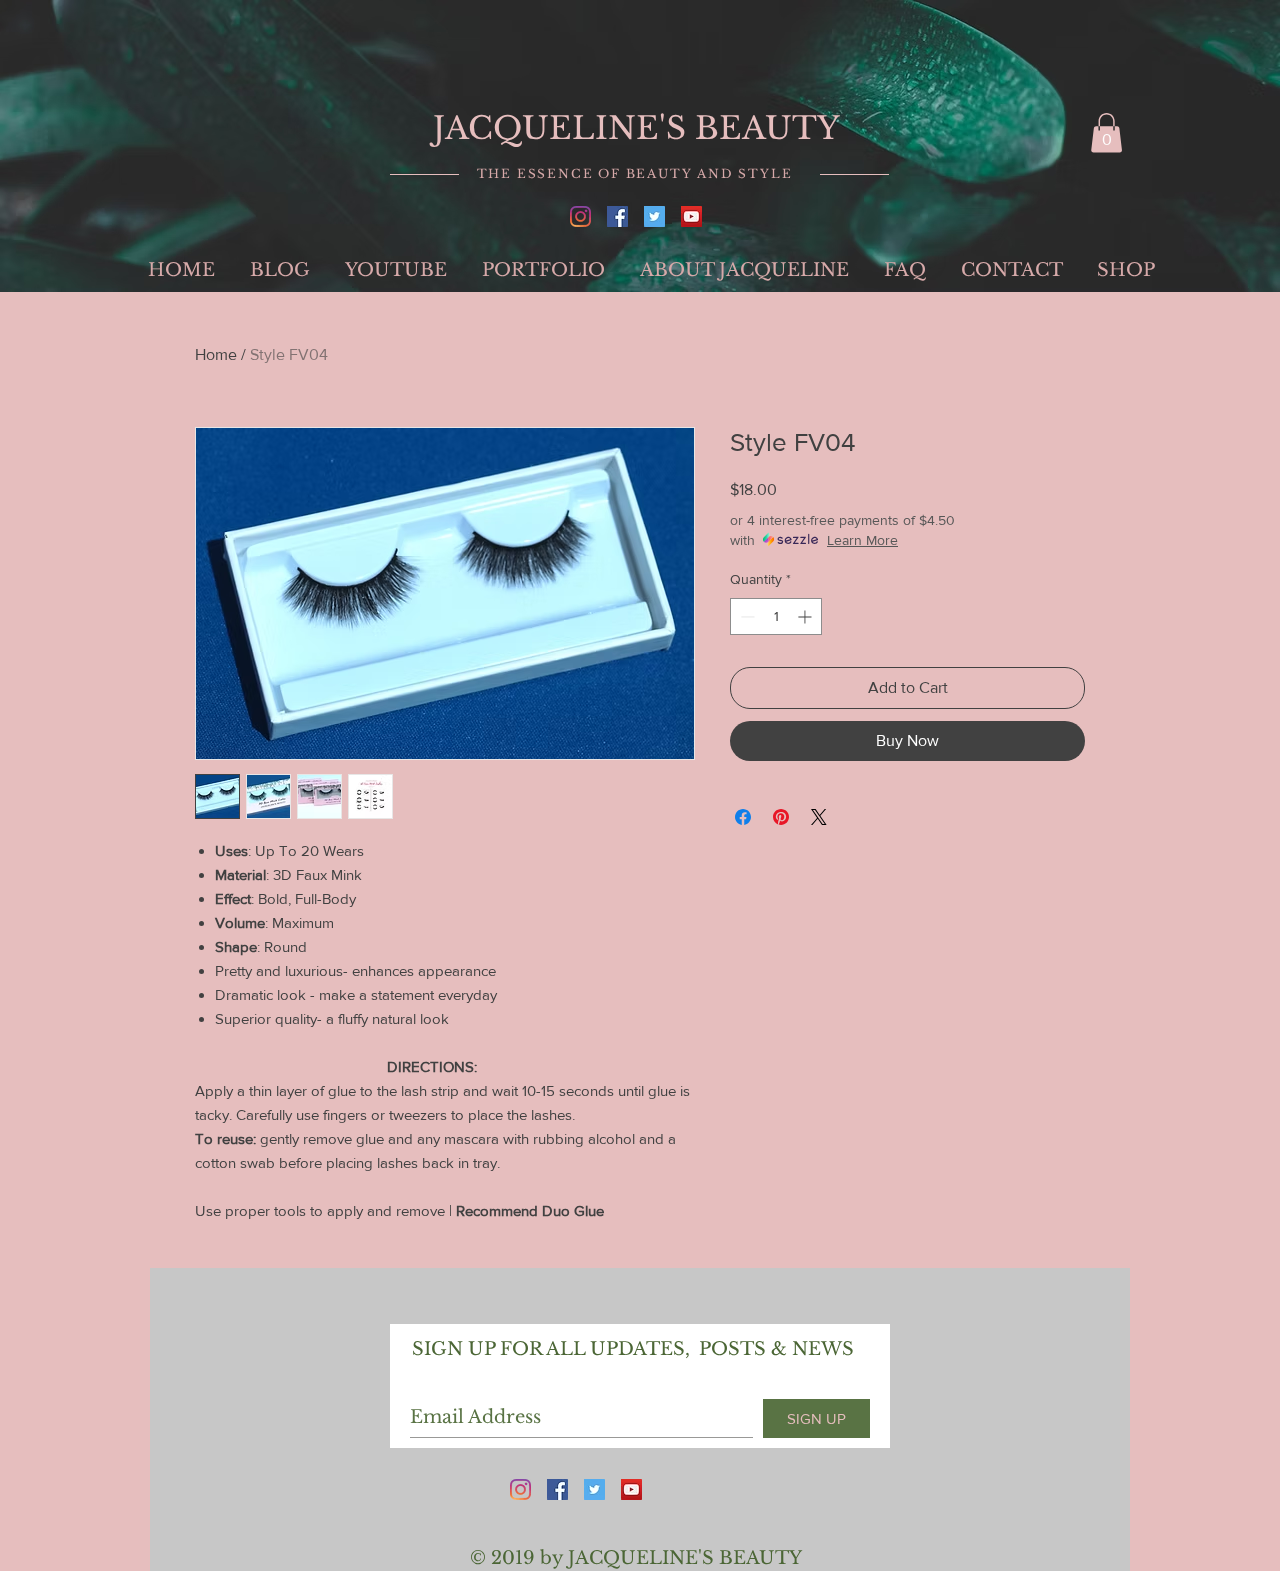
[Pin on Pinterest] (781, 817)
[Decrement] (745, 616)
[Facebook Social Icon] (617, 216)
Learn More (862, 540)
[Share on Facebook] (743, 817)
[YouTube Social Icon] (691, 216)
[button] (1106, 132)
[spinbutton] (776, 616)
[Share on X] (819, 817)
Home (216, 354)
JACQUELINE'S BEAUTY (636, 128)
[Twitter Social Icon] (654, 216)
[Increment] (806, 616)
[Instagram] (580, 216)
